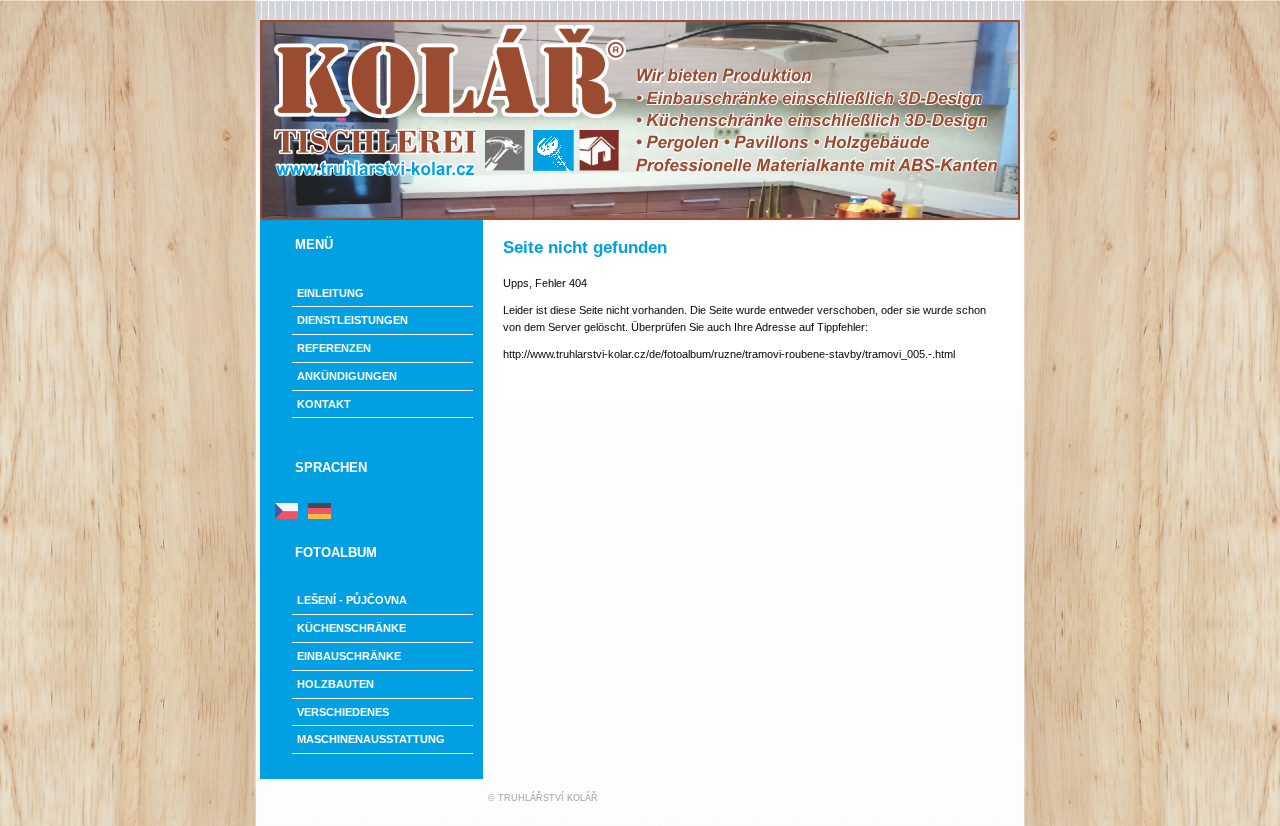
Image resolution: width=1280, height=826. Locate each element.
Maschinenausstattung (371, 739)
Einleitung (330, 293)
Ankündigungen (347, 376)
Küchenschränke (351, 628)
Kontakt (324, 404)
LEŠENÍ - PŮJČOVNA (352, 600)
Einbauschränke (349, 656)
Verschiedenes (343, 712)
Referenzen (334, 348)
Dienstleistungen (352, 320)
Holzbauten (335, 684)
